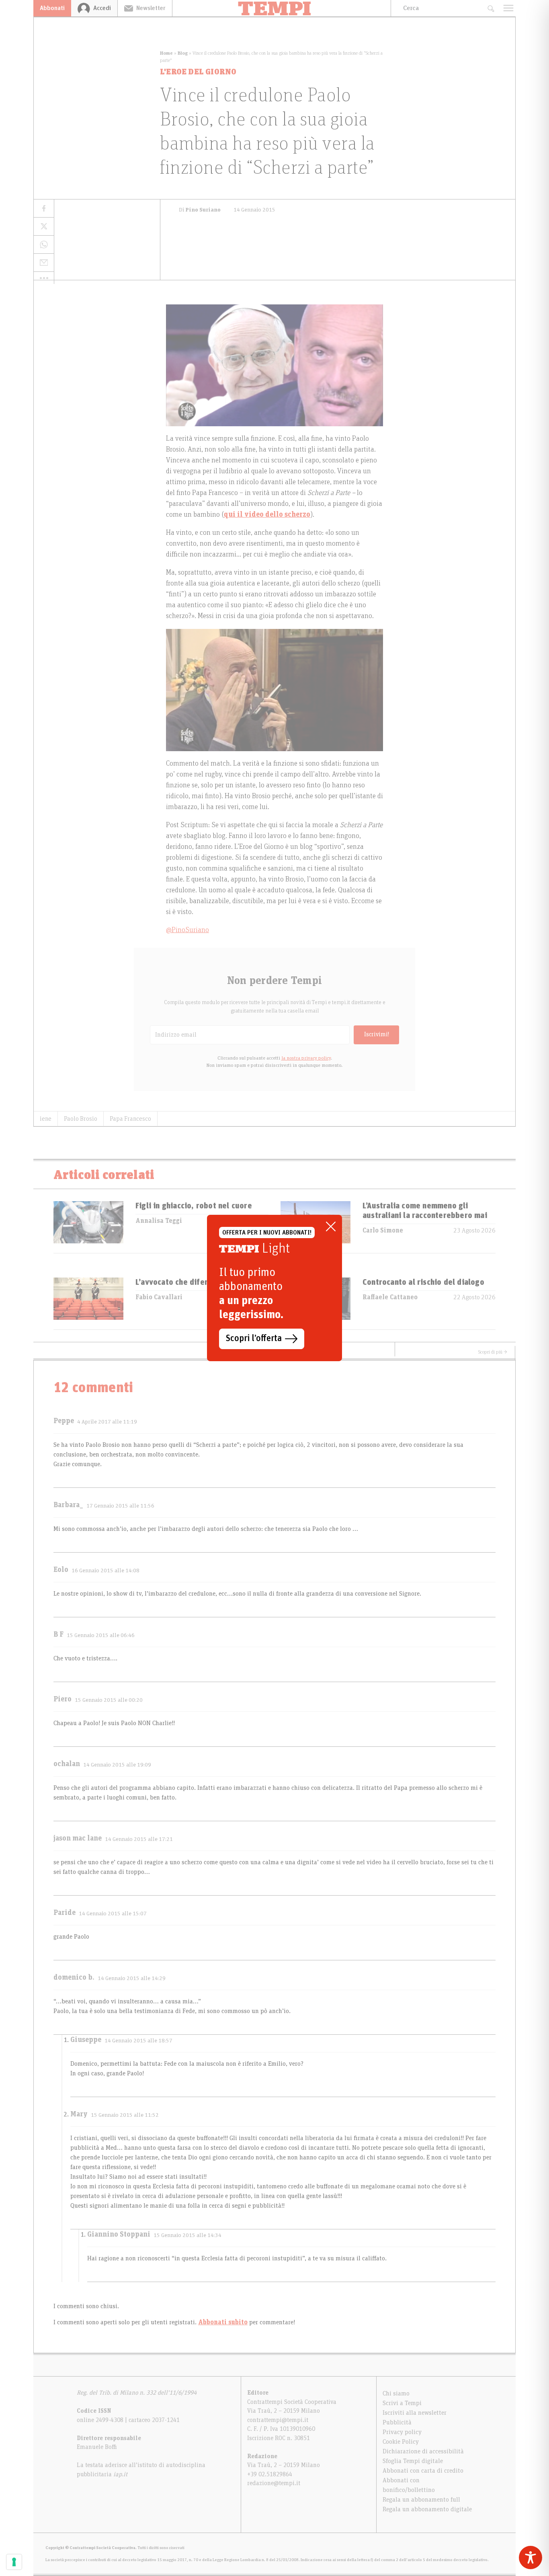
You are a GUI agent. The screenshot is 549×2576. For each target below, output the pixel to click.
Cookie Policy (401, 2442)
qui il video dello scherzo (267, 515)
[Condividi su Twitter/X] (44, 227)
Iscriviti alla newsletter (415, 2413)
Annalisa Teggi (159, 1221)
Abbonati (52, 8)
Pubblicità (397, 2422)
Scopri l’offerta (254, 1339)
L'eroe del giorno (198, 72)
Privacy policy (402, 2432)
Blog (183, 53)
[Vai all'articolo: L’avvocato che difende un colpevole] (88, 1303)
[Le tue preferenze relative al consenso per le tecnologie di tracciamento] (14, 2562)
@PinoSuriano (187, 930)
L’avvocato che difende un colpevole (201, 1282)
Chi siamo (396, 2393)
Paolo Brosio (81, 1119)
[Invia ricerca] (491, 8)
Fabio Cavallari (159, 1297)
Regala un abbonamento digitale (427, 2509)
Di (200, 210)
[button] (44, 278)
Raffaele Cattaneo (390, 1297)
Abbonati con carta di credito (423, 2471)
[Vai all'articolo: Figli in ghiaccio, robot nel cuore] (88, 1227)
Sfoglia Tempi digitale (413, 2461)
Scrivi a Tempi (402, 2403)
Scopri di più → (493, 1352)
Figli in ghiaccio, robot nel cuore (194, 1206)
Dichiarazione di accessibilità (423, 2451)
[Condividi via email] (44, 263)
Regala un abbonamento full (421, 2500)
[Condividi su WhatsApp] (44, 245)
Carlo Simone (383, 1230)
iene (46, 1119)
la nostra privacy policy (306, 1058)
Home (166, 53)
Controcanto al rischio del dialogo (423, 1282)
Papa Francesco (130, 1119)
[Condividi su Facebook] (44, 209)
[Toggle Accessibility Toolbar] (531, 2558)
